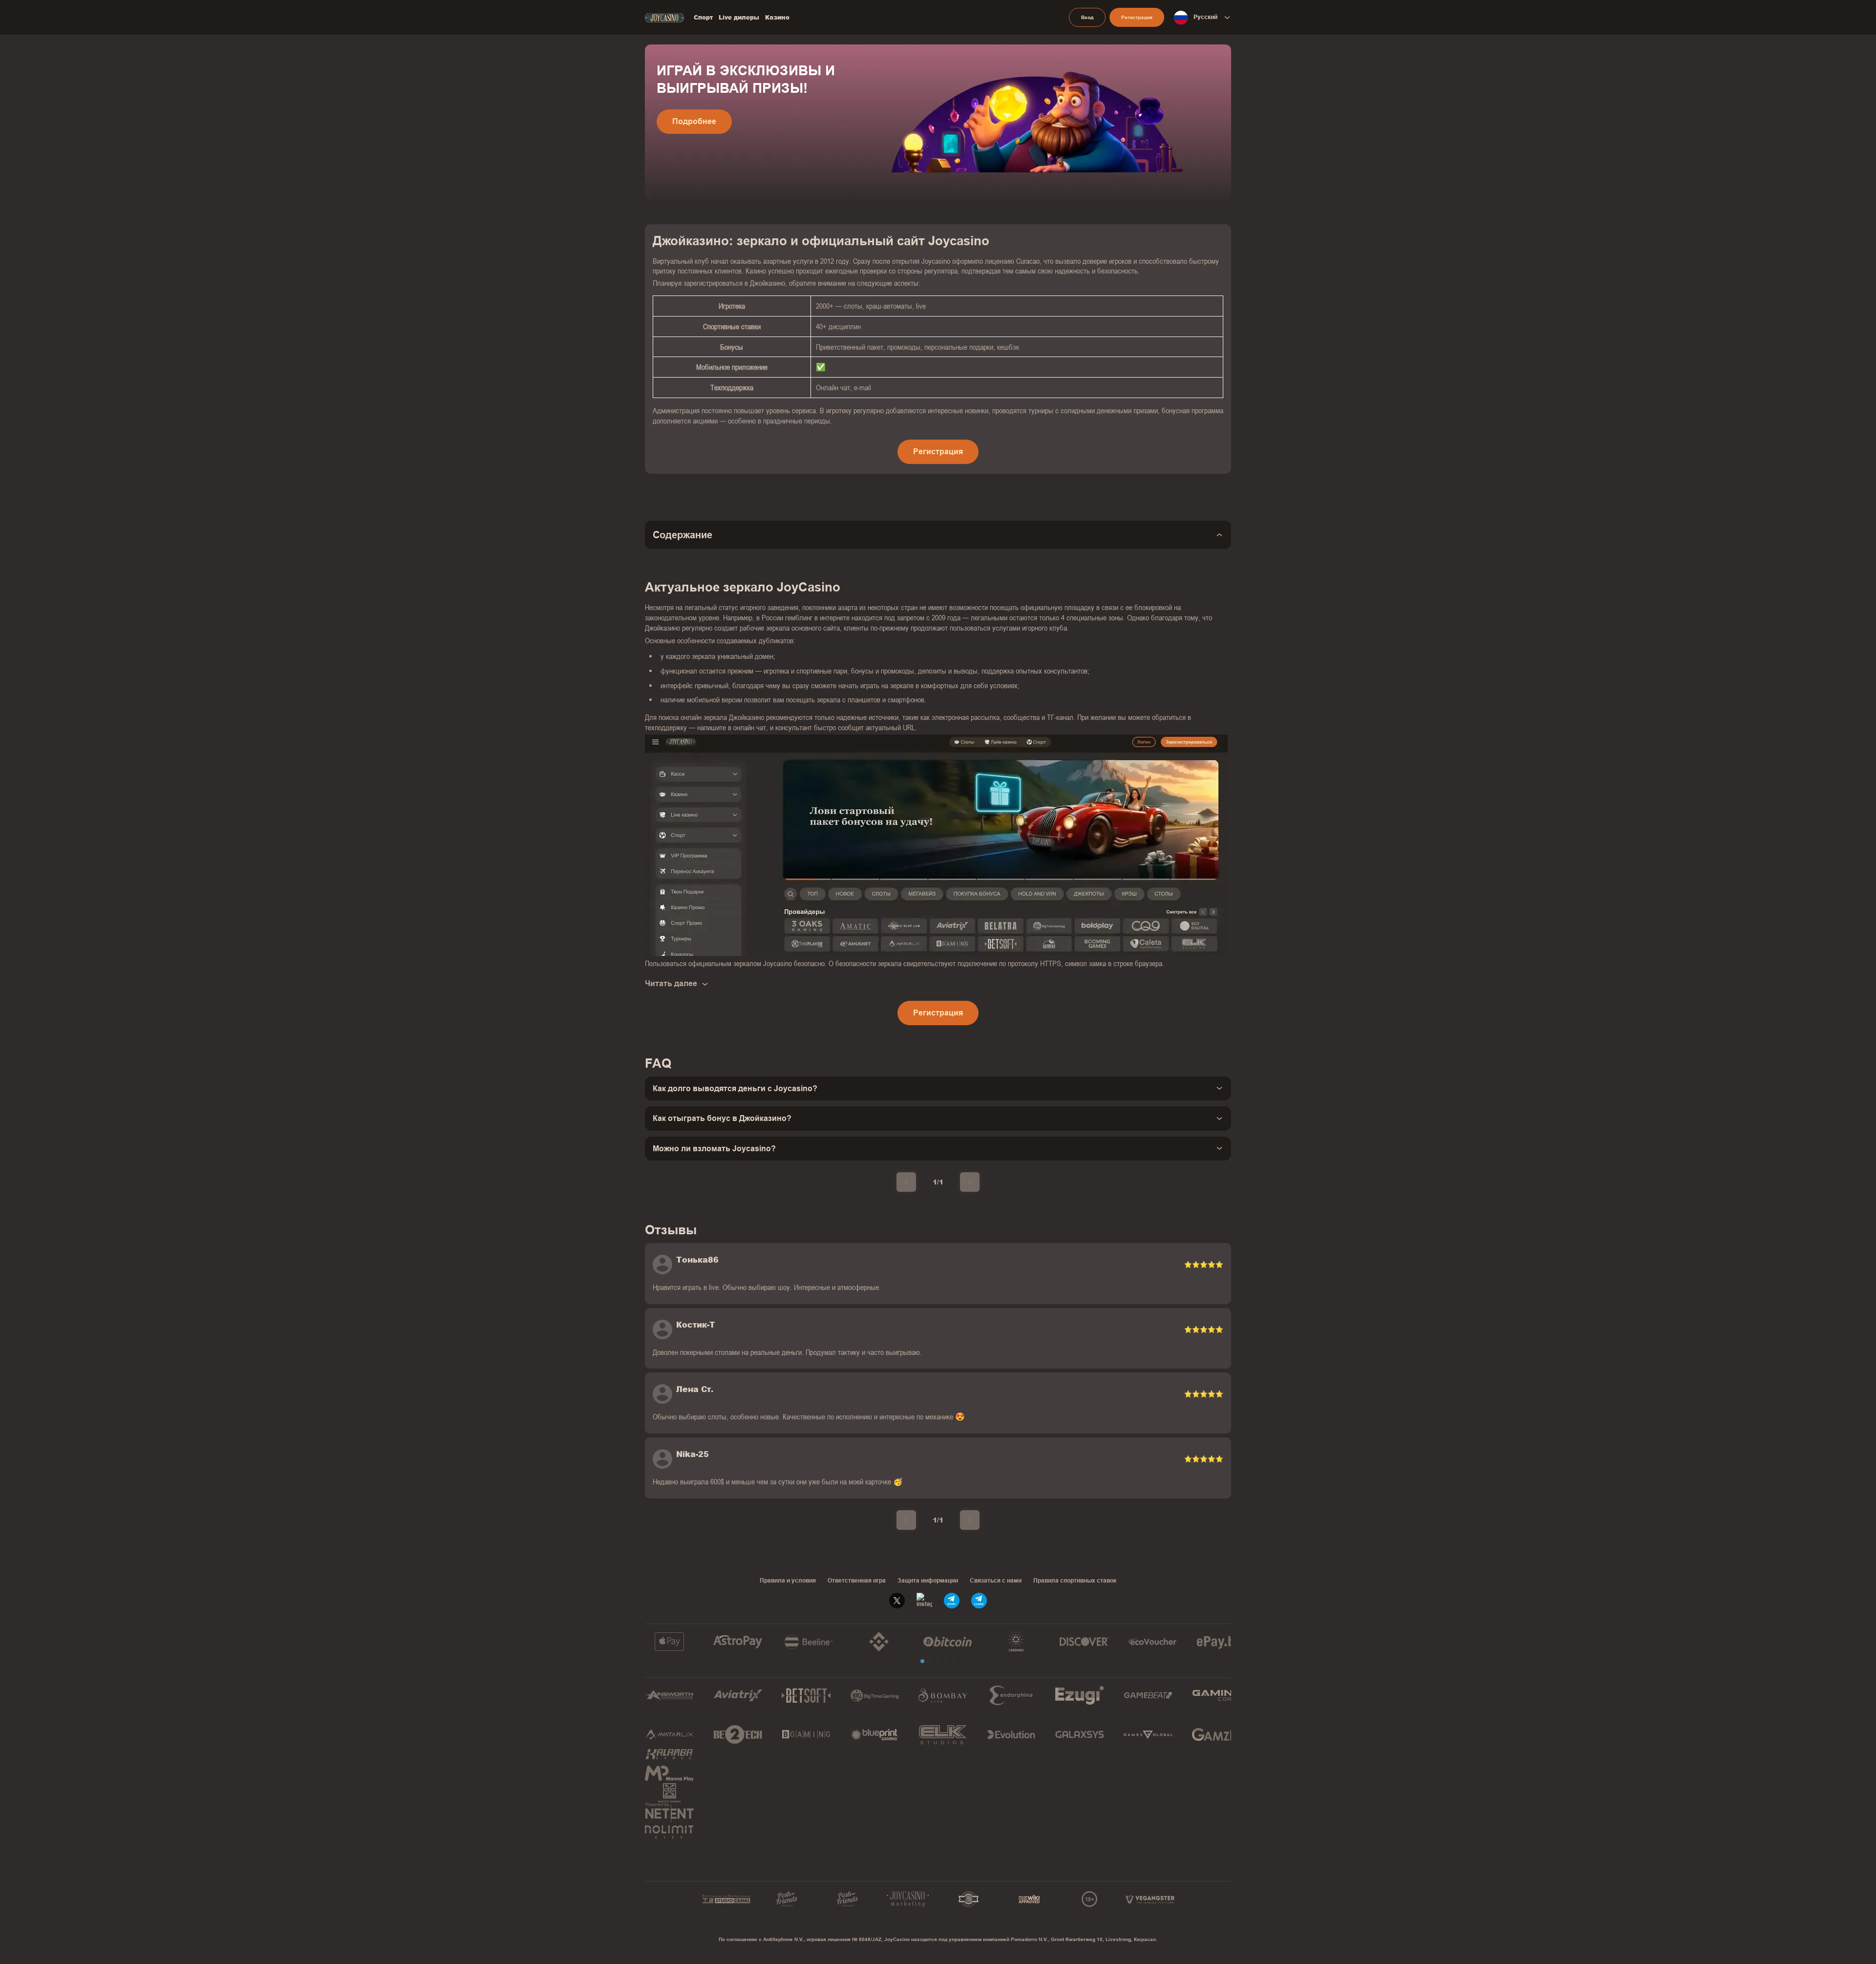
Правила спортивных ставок (1075, 1581)
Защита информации (928, 1581)
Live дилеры (739, 18)
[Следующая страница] (970, 1182)
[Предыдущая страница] (906, 1182)
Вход (1087, 17)
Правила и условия (788, 1581)
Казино (777, 18)
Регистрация (1137, 17)
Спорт (703, 18)
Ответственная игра (857, 1581)
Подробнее (694, 121)
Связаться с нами (996, 1581)
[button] (922, 1661)
